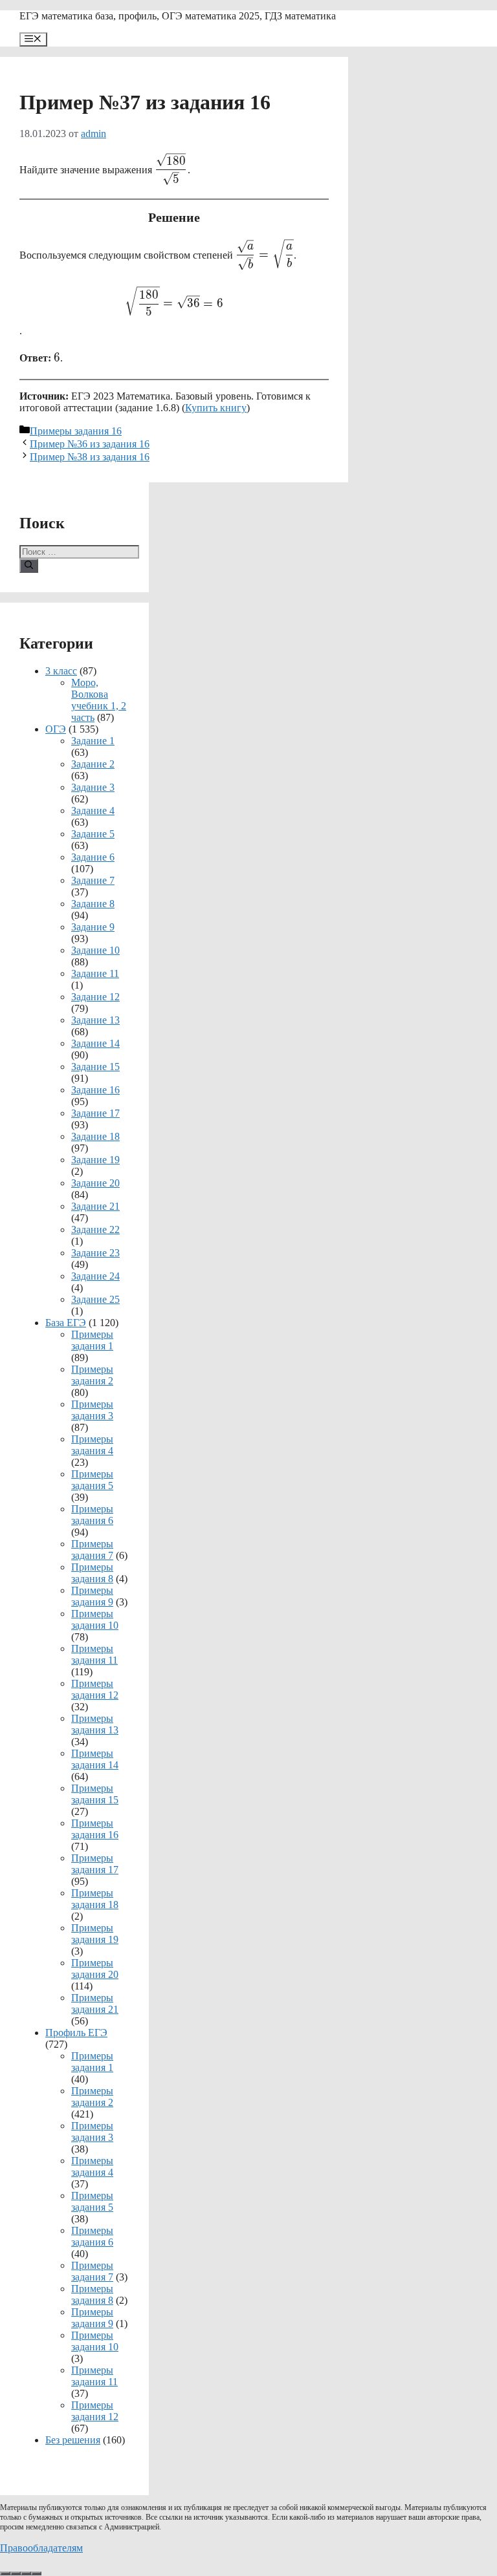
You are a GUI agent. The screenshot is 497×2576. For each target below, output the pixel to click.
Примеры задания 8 (92, 1573)
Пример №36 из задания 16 (90, 444)
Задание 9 (93, 927)
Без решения (73, 2440)
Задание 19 (95, 1160)
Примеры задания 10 (95, 1619)
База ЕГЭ (66, 1323)
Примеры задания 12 (95, 1689)
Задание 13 (95, 1020)
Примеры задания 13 (95, 1724)
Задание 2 (93, 764)
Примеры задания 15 (95, 1794)
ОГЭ (56, 729)
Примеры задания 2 (92, 1375)
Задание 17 (95, 1113)
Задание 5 (93, 834)
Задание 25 (95, 1299)
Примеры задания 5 (92, 1480)
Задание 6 (93, 857)
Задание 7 (93, 880)
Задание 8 (93, 904)
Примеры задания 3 (92, 1410)
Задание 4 (93, 810)
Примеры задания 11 (94, 1654)
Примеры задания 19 (95, 1934)
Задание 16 (95, 1090)
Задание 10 (95, 950)
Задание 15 (95, 1067)
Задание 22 (95, 1229)
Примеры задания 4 (92, 1445)
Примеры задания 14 (95, 1759)
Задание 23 (95, 1253)
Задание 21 (95, 1206)
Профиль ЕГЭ (76, 2033)
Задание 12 (95, 997)
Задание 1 (93, 741)
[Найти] (29, 566)
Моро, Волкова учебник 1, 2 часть (99, 700)
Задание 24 (95, 1276)
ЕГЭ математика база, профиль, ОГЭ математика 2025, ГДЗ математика (178, 16)
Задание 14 (95, 1043)
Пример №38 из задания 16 (90, 457)
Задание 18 (95, 1136)
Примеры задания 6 (92, 1515)
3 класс (61, 671)
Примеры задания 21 (95, 2003)
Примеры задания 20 (95, 1969)
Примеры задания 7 (92, 1550)
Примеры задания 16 (76, 431)
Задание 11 (95, 973)
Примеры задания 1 (92, 1340)
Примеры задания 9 (92, 1596)
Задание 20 (95, 1183)
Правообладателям (41, 2548)
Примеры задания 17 (95, 1864)
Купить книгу (216, 408)
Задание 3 (93, 787)
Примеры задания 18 (95, 1899)
